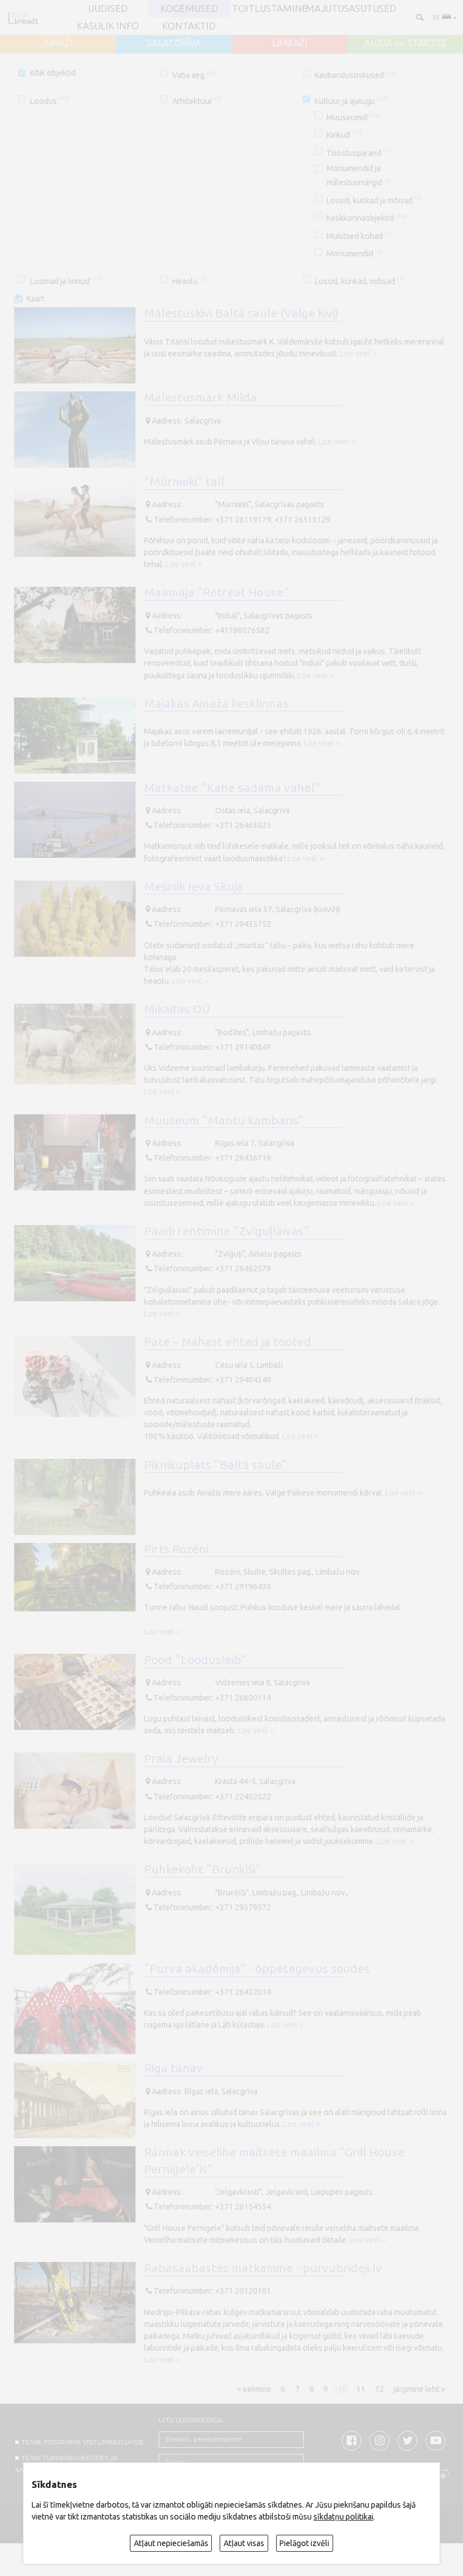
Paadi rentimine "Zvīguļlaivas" (227, 1231)
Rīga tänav (173, 2068)
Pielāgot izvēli (304, 2543)
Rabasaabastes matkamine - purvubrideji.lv (263, 2268)
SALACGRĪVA (174, 43)
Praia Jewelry (181, 1758)
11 (361, 2390)
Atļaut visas (244, 2543)
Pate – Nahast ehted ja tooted (228, 1341)
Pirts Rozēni (176, 1549)
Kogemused (189, 9)
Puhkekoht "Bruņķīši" (202, 1869)
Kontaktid (189, 26)
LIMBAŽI (290, 43)
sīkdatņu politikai (343, 2517)
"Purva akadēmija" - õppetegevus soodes (257, 1968)
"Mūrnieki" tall (184, 481)
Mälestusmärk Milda (200, 397)
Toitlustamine (270, 9)
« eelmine (254, 2390)
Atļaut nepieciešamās (171, 2543)
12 (379, 2390)
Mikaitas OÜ (177, 1009)
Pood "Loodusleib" (195, 1659)
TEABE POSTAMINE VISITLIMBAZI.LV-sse (83, 2442)
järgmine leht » (419, 2390)
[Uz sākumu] (23, 18)
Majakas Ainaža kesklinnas (216, 703)
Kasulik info (108, 26)
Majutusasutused (351, 9)
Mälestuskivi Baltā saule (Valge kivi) (241, 313)
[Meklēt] (419, 17)
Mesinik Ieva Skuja (194, 886)
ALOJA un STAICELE (405, 43)
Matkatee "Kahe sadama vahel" (232, 787)
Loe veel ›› (358, 354)
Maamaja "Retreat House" (217, 592)
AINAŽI (58, 43)
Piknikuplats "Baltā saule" (216, 1464)
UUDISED (108, 9)
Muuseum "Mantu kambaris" (224, 1120)
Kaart (36, 299)
